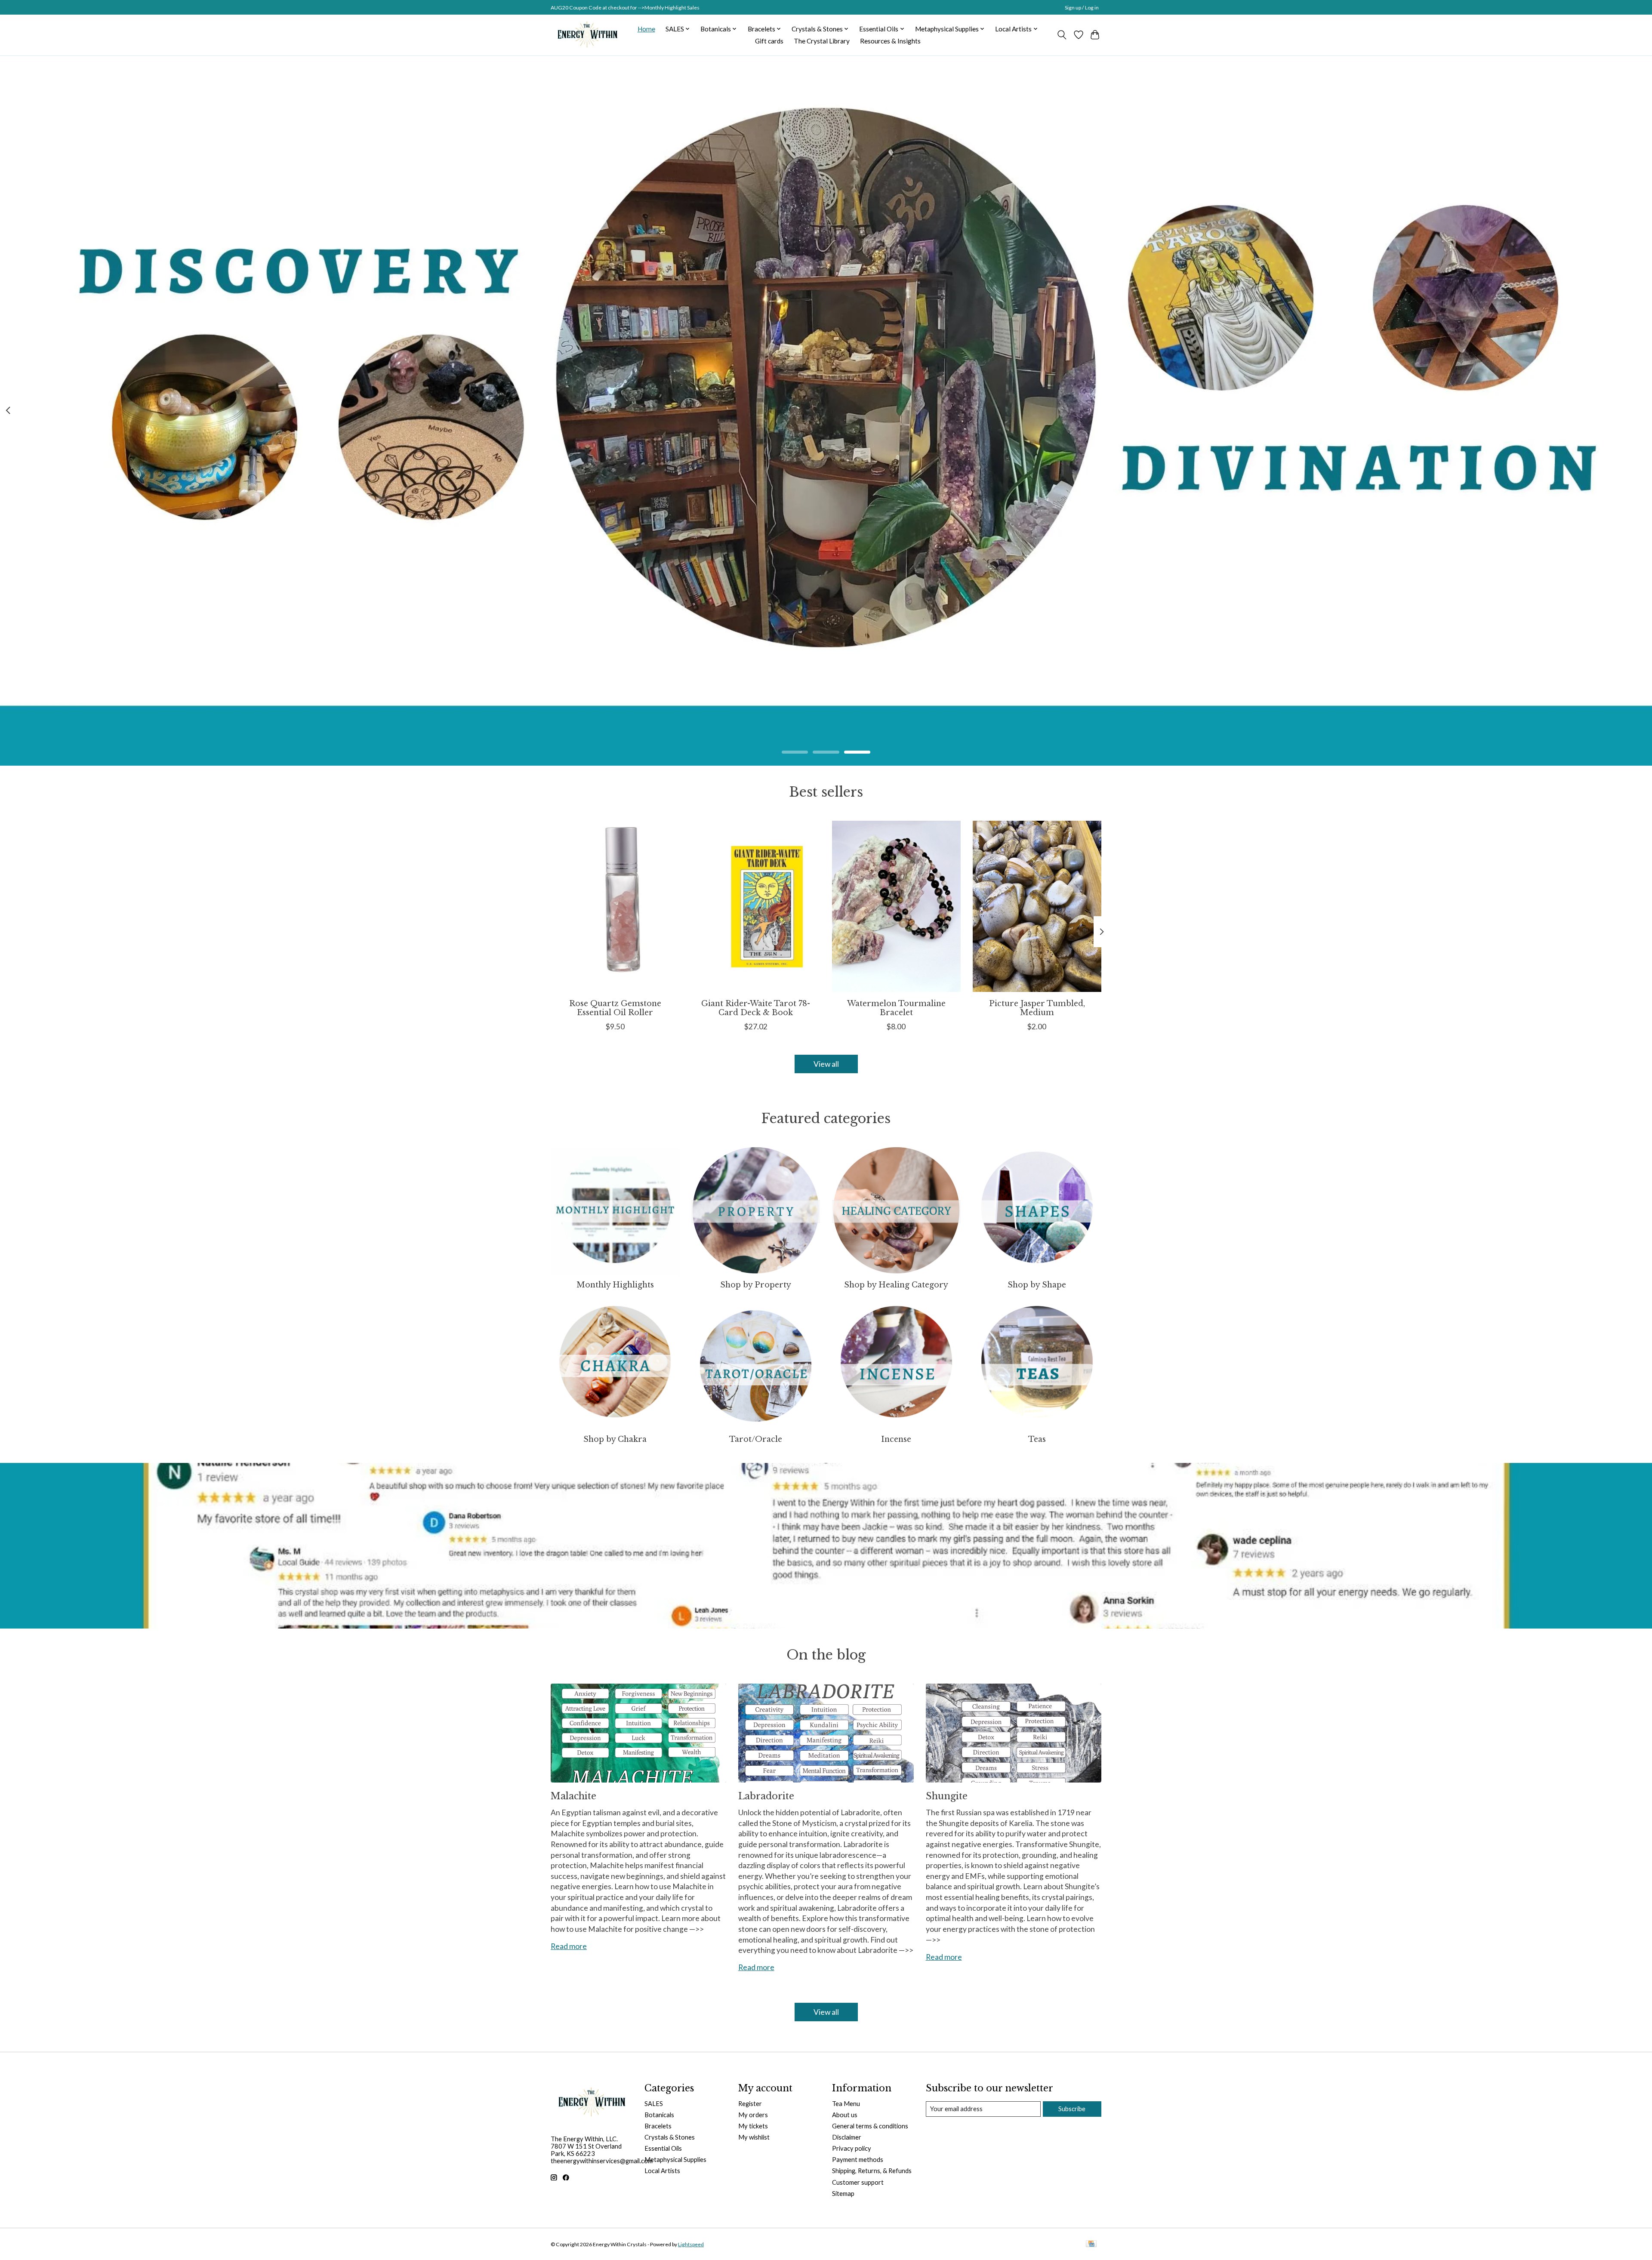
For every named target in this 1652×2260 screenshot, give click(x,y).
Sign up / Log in (1082, 8)
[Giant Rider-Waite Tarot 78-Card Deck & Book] (756, 906)
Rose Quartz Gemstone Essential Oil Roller (615, 1008)
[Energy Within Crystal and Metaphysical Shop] (587, 35)
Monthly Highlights (615, 1285)
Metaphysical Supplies (675, 2160)
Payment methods (858, 2160)
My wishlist (754, 2137)
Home (646, 29)
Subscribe (1072, 2109)
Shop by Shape (1037, 1285)
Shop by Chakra (615, 1439)
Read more (569, 1946)
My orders (753, 2115)
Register (750, 2104)
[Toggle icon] (1062, 35)
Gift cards (769, 41)
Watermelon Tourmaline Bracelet (896, 1008)
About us (845, 2115)
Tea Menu (846, 2104)
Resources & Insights (890, 41)
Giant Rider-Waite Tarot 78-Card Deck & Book (756, 1008)
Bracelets (658, 2126)
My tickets (753, 2126)
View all (826, 1064)
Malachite (573, 1796)
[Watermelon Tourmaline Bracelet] (896, 906)
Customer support (858, 2182)
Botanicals (659, 2115)
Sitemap (843, 2194)
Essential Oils (663, 2148)
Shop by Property (756, 1285)
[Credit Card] (1091, 2244)
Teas (1037, 1439)
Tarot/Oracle (756, 1439)
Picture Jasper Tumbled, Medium (1037, 1008)
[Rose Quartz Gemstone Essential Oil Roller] (615, 906)
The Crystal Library (822, 41)
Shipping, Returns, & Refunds (872, 2171)
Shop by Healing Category (896, 1285)
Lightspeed (691, 2244)
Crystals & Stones (670, 2137)
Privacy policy (852, 2148)
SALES (654, 2104)
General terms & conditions (870, 2126)
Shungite (947, 1796)
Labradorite (766, 1796)
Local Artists (662, 2171)
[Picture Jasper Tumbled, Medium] (1037, 906)
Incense (896, 1439)
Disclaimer (847, 2137)
